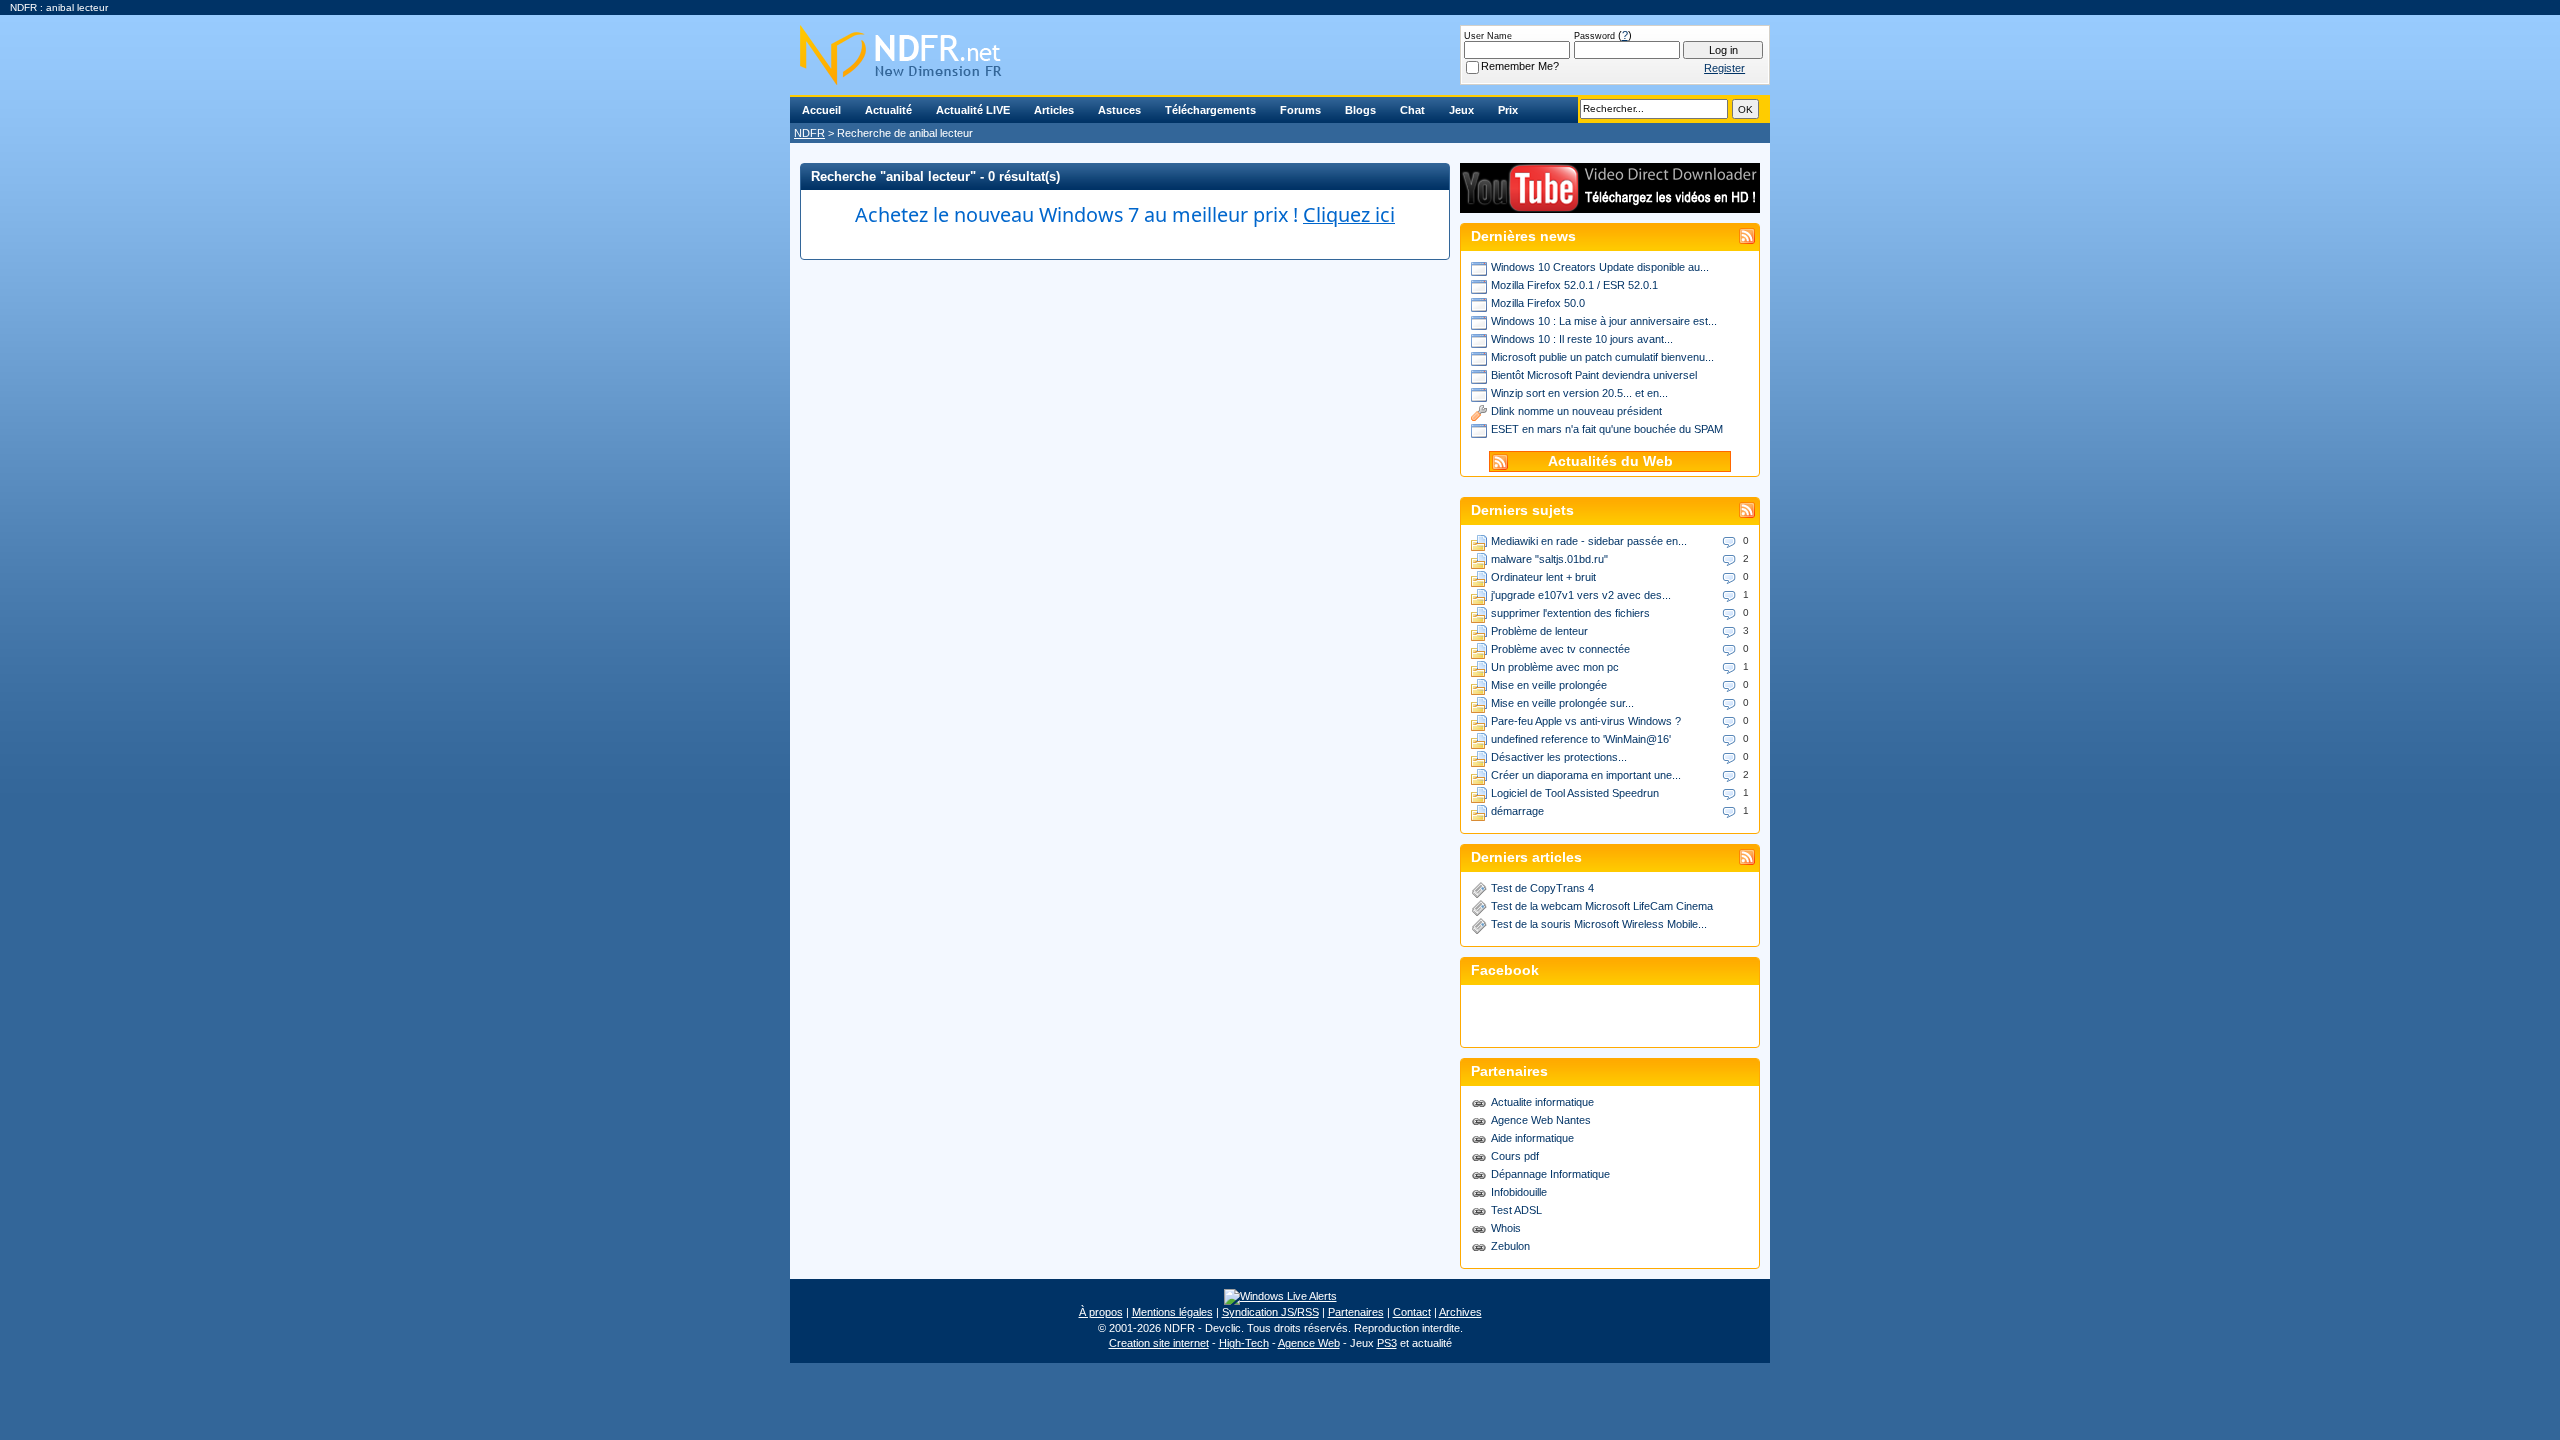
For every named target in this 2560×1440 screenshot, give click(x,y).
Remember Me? (1520, 66)
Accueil (821, 110)
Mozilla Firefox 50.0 (1538, 303)
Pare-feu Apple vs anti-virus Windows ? (1586, 721)
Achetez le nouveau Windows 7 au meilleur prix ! (1125, 214)
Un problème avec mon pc (1555, 667)
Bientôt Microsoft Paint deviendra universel (1594, 375)
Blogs (1360, 110)
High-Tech (1244, 1343)
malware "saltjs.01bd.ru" (1549, 559)
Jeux (1461, 110)
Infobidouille (1519, 1192)
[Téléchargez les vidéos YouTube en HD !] (1610, 203)
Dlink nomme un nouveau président (1576, 411)
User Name (1488, 36)
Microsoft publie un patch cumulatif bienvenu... (1602, 357)
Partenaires (1356, 1312)
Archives (1460, 1312)
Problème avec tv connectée (1560, 649)
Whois (1506, 1228)
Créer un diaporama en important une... (1586, 775)
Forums (1300, 110)
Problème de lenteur (1539, 631)
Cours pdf (1515, 1156)
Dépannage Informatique (1550, 1174)
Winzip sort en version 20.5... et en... (1579, 393)
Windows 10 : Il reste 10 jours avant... (1582, 339)
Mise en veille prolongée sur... (1562, 703)
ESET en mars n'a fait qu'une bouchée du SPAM (1607, 429)
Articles (1054, 110)
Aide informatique (1532, 1138)
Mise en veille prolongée (1549, 685)
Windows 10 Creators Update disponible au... (1600, 267)
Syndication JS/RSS (1270, 1312)
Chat (1412, 110)
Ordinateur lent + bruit (1543, 577)
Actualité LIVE (973, 110)
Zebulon (1510, 1246)
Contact (1412, 1312)
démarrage (1517, 811)
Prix (1508, 110)
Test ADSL (1516, 1210)
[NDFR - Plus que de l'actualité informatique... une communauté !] (1280, 55)
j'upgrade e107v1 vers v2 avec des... (1581, 595)
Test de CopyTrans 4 (1542, 888)
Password (1594, 36)
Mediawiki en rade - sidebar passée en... (1589, 541)
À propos (1101, 1312)
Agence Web (1309, 1343)
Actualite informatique (1542, 1102)
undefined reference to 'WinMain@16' (1581, 739)
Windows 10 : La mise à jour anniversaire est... (1604, 321)
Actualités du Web (1610, 461)
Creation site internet (1159, 1343)
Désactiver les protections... (1559, 757)
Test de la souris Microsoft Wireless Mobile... (1599, 924)
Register (1724, 68)
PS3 (1387, 1343)
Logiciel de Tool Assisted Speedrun (1575, 793)
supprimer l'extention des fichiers (1570, 613)
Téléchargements (1210, 110)
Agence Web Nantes (1541, 1120)
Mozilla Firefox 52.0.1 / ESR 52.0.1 (1574, 285)
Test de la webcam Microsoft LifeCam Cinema (1602, 906)
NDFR (809, 133)
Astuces (1119, 110)
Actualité (888, 110)
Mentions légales (1172, 1312)
